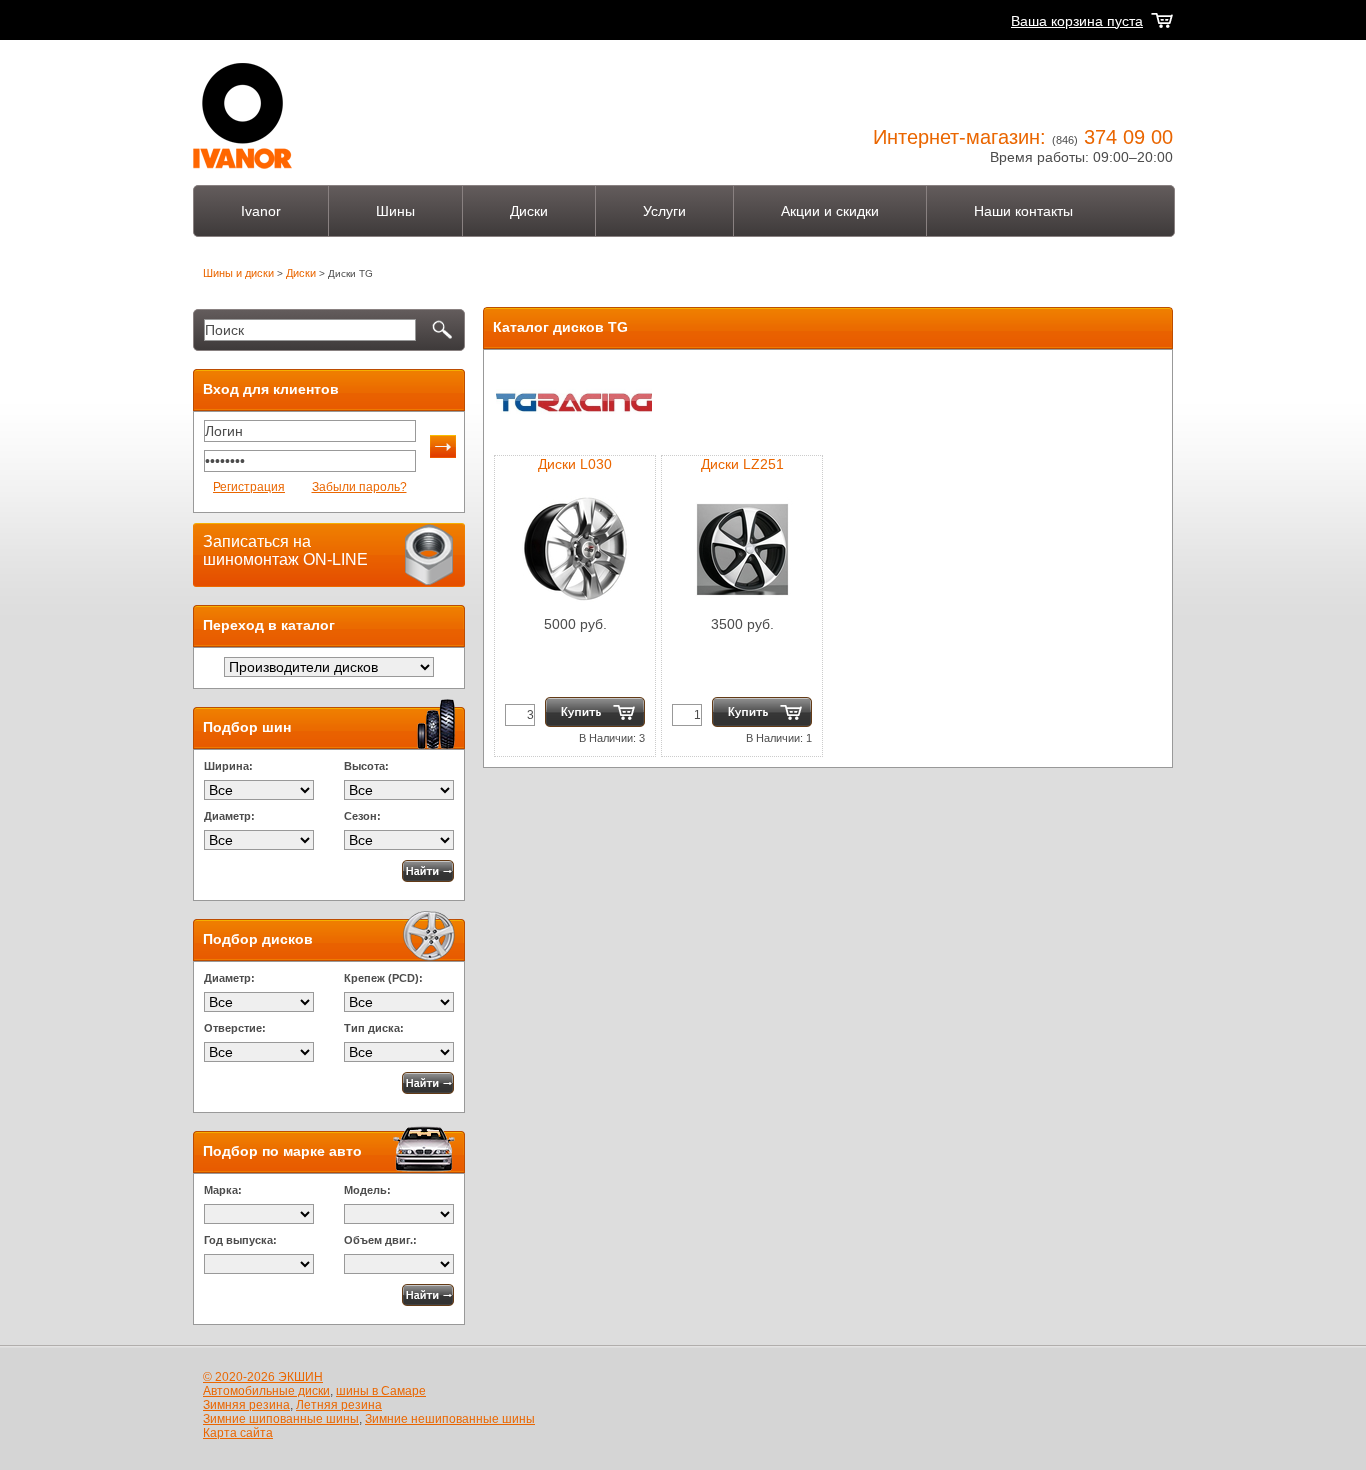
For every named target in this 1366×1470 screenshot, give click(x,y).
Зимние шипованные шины (281, 1419)
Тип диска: (374, 1028)
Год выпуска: (240, 1240)
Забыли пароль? (359, 487)
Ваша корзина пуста (1077, 21)
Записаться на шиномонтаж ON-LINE (285, 550)
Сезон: (362, 816)
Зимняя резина (246, 1405)
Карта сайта (238, 1433)
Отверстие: (235, 1028)
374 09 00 (1128, 137)
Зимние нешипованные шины (450, 1419)
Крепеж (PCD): (383, 978)
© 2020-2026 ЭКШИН (263, 1377)
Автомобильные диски (266, 1391)
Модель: (367, 1190)
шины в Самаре (381, 1391)
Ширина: (228, 766)
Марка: (223, 1190)
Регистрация (249, 487)
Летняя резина (339, 1405)
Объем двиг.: (380, 1240)
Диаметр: (229, 816)
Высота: (366, 766)
